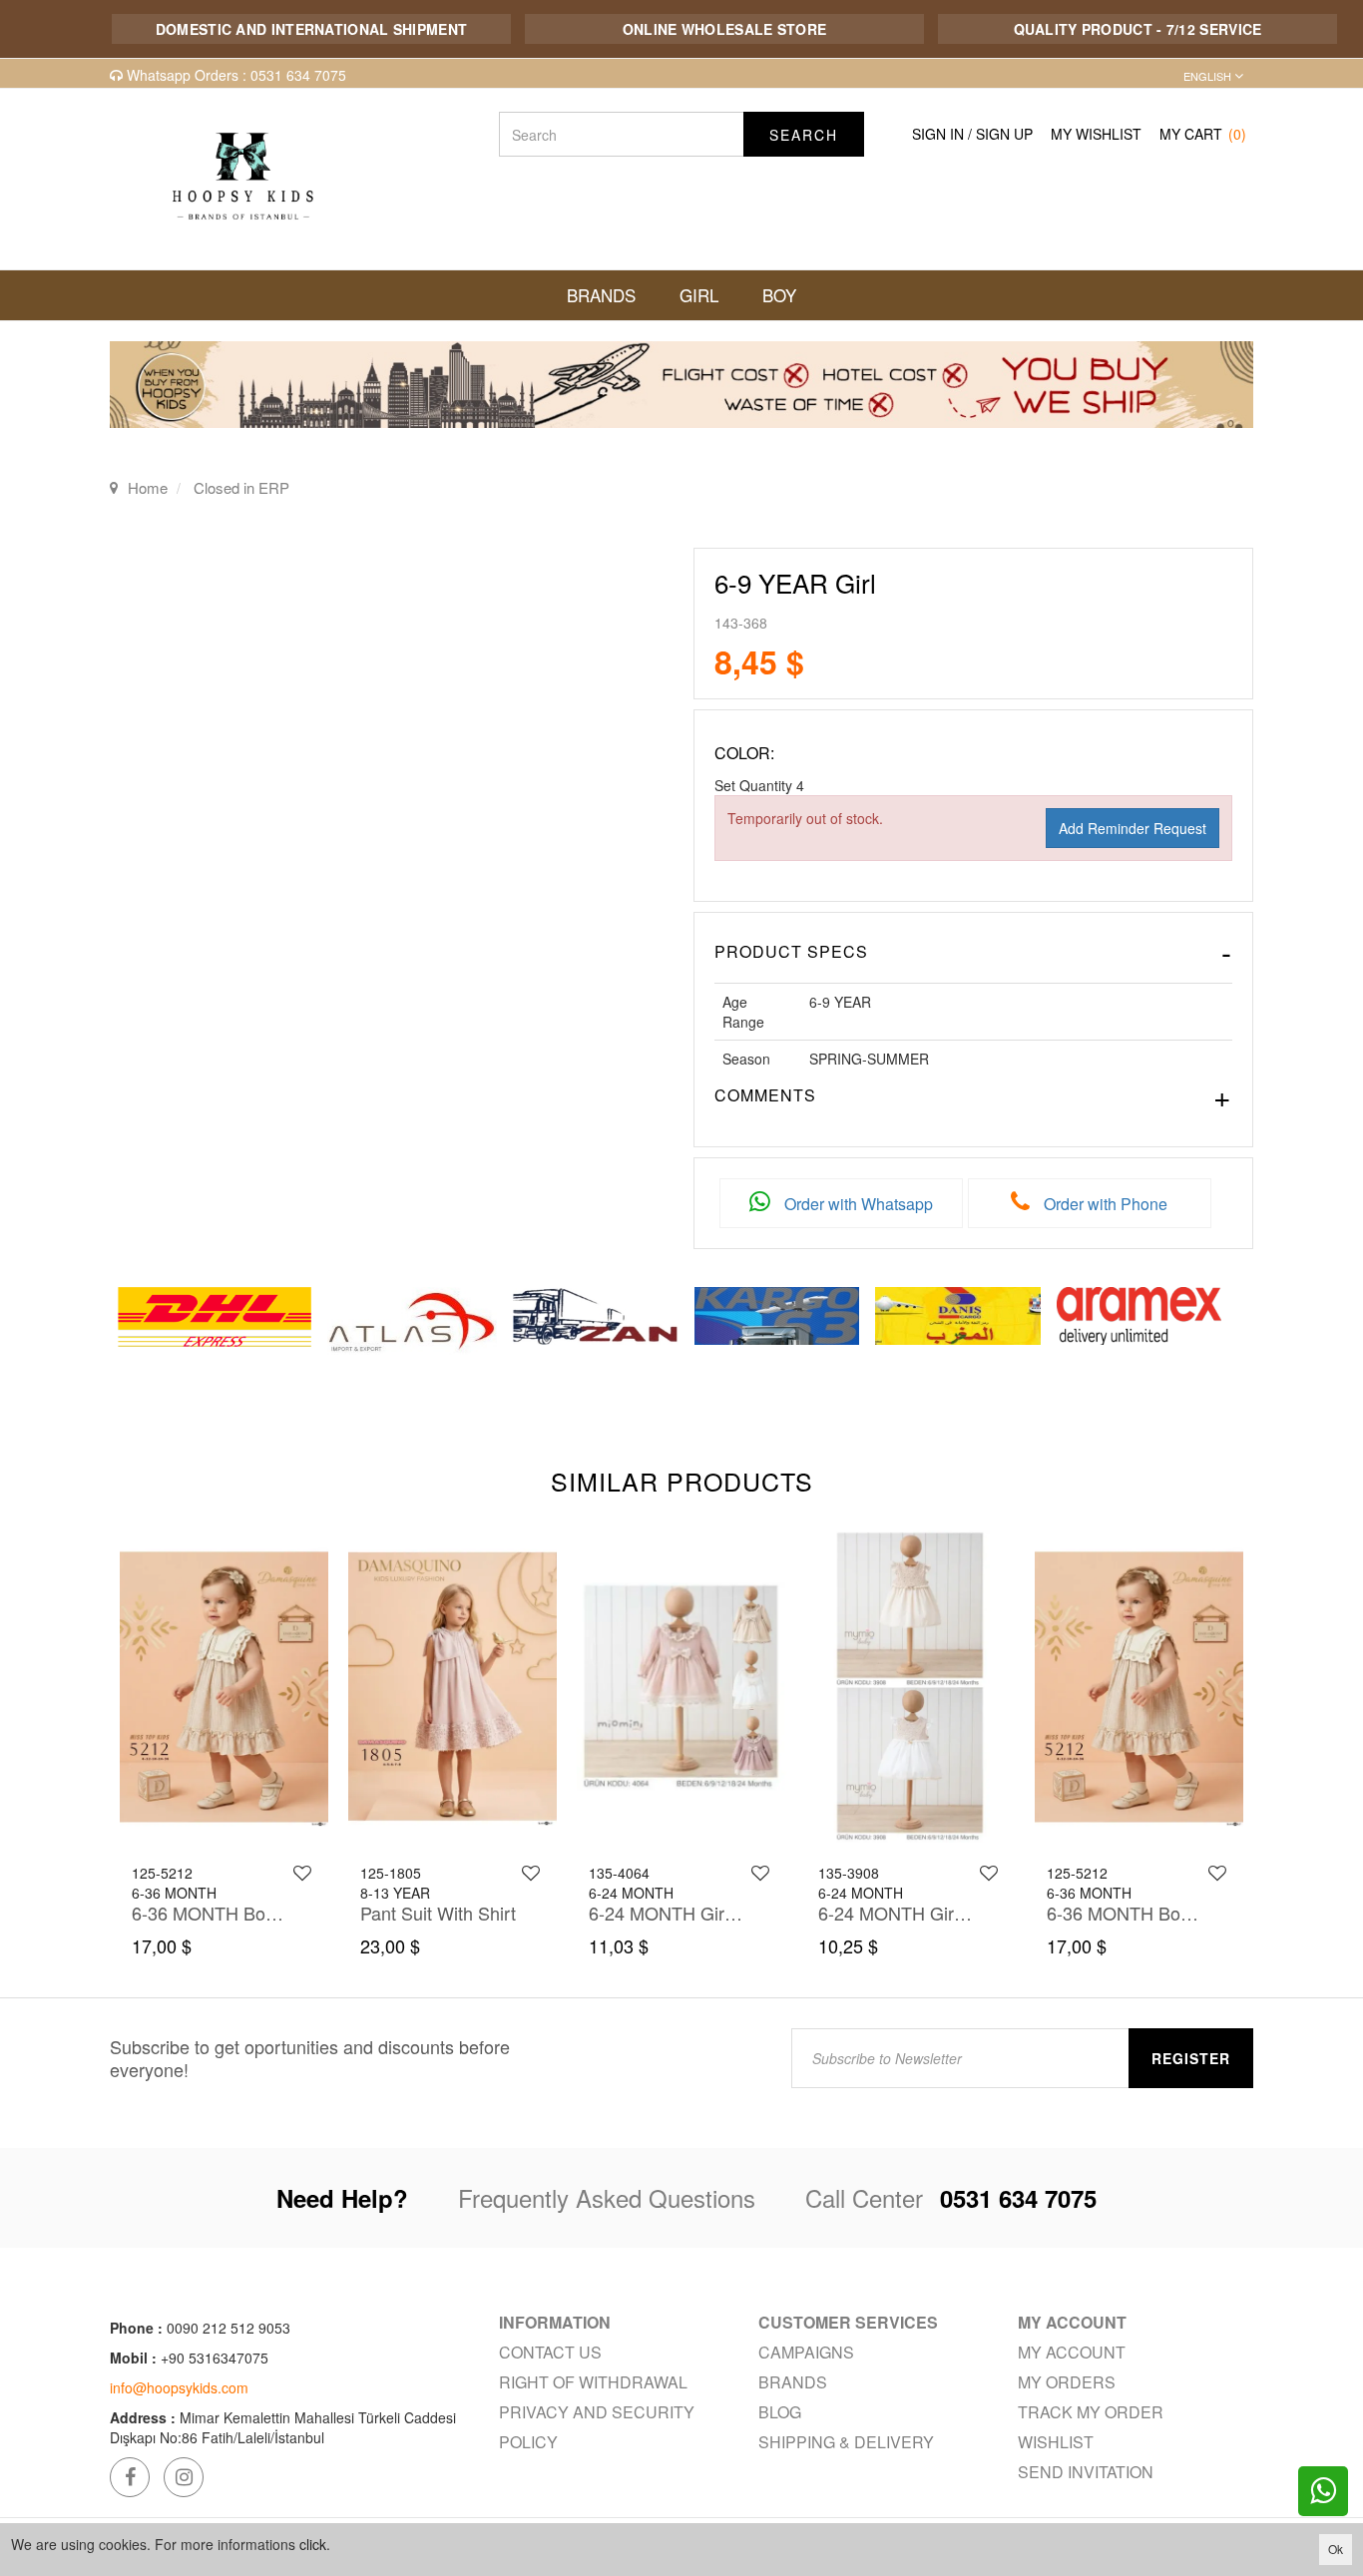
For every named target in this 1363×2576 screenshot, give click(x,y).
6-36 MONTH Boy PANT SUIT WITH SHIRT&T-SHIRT (210, 1913)
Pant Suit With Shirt (438, 1913)
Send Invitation (1086, 2472)
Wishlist (1056, 2442)
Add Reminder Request (1133, 828)
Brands (793, 2382)
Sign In (938, 134)
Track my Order (1091, 2412)
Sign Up (1004, 134)
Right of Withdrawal (593, 2382)
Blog (780, 2412)
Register (1191, 2058)
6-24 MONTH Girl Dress (667, 1913)
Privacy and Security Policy (597, 2427)
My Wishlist (1096, 134)
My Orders (1067, 2382)
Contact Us (550, 2352)
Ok (1336, 2549)
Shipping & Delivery (846, 2442)
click (313, 2544)
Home (148, 487)
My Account (1072, 2352)
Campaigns (806, 2352)
